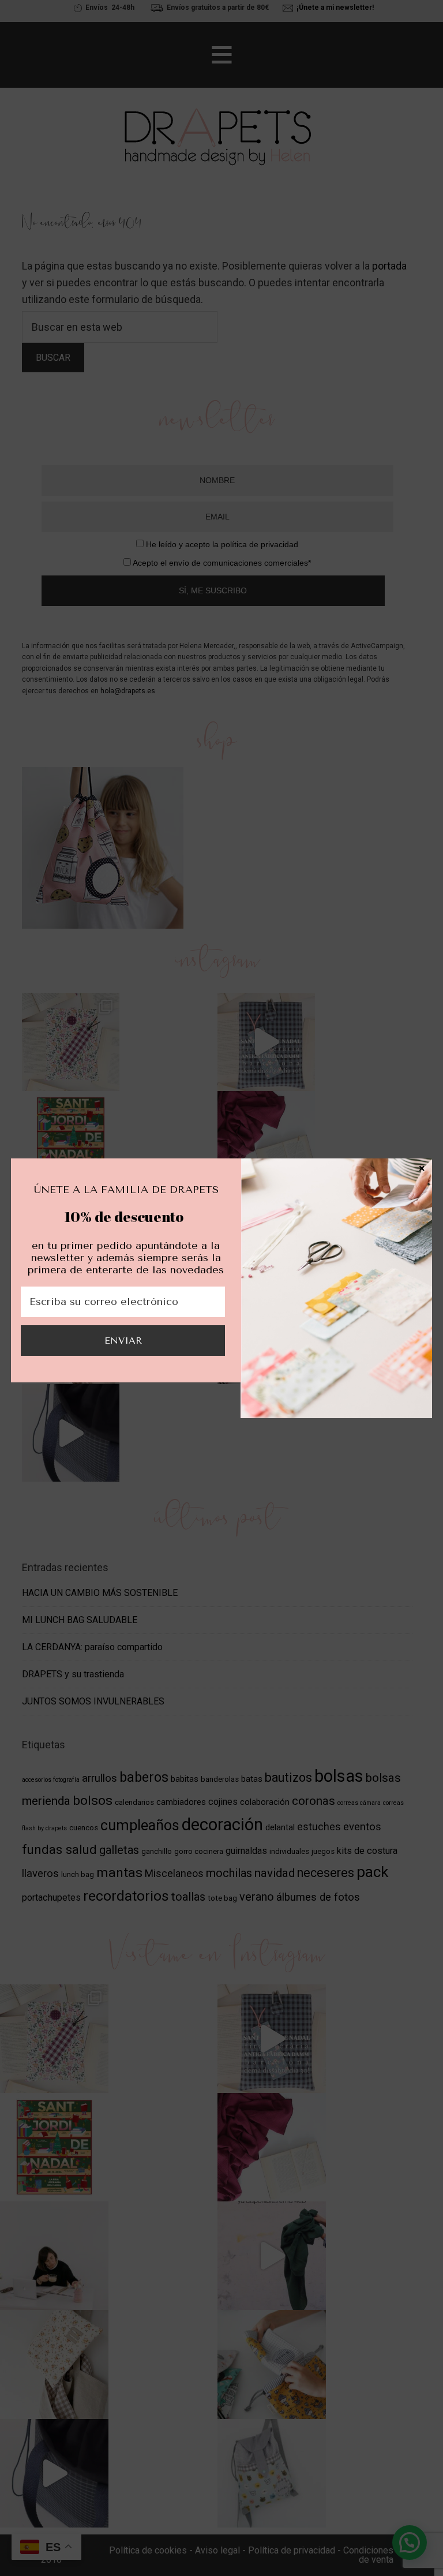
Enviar (123, 1341)
